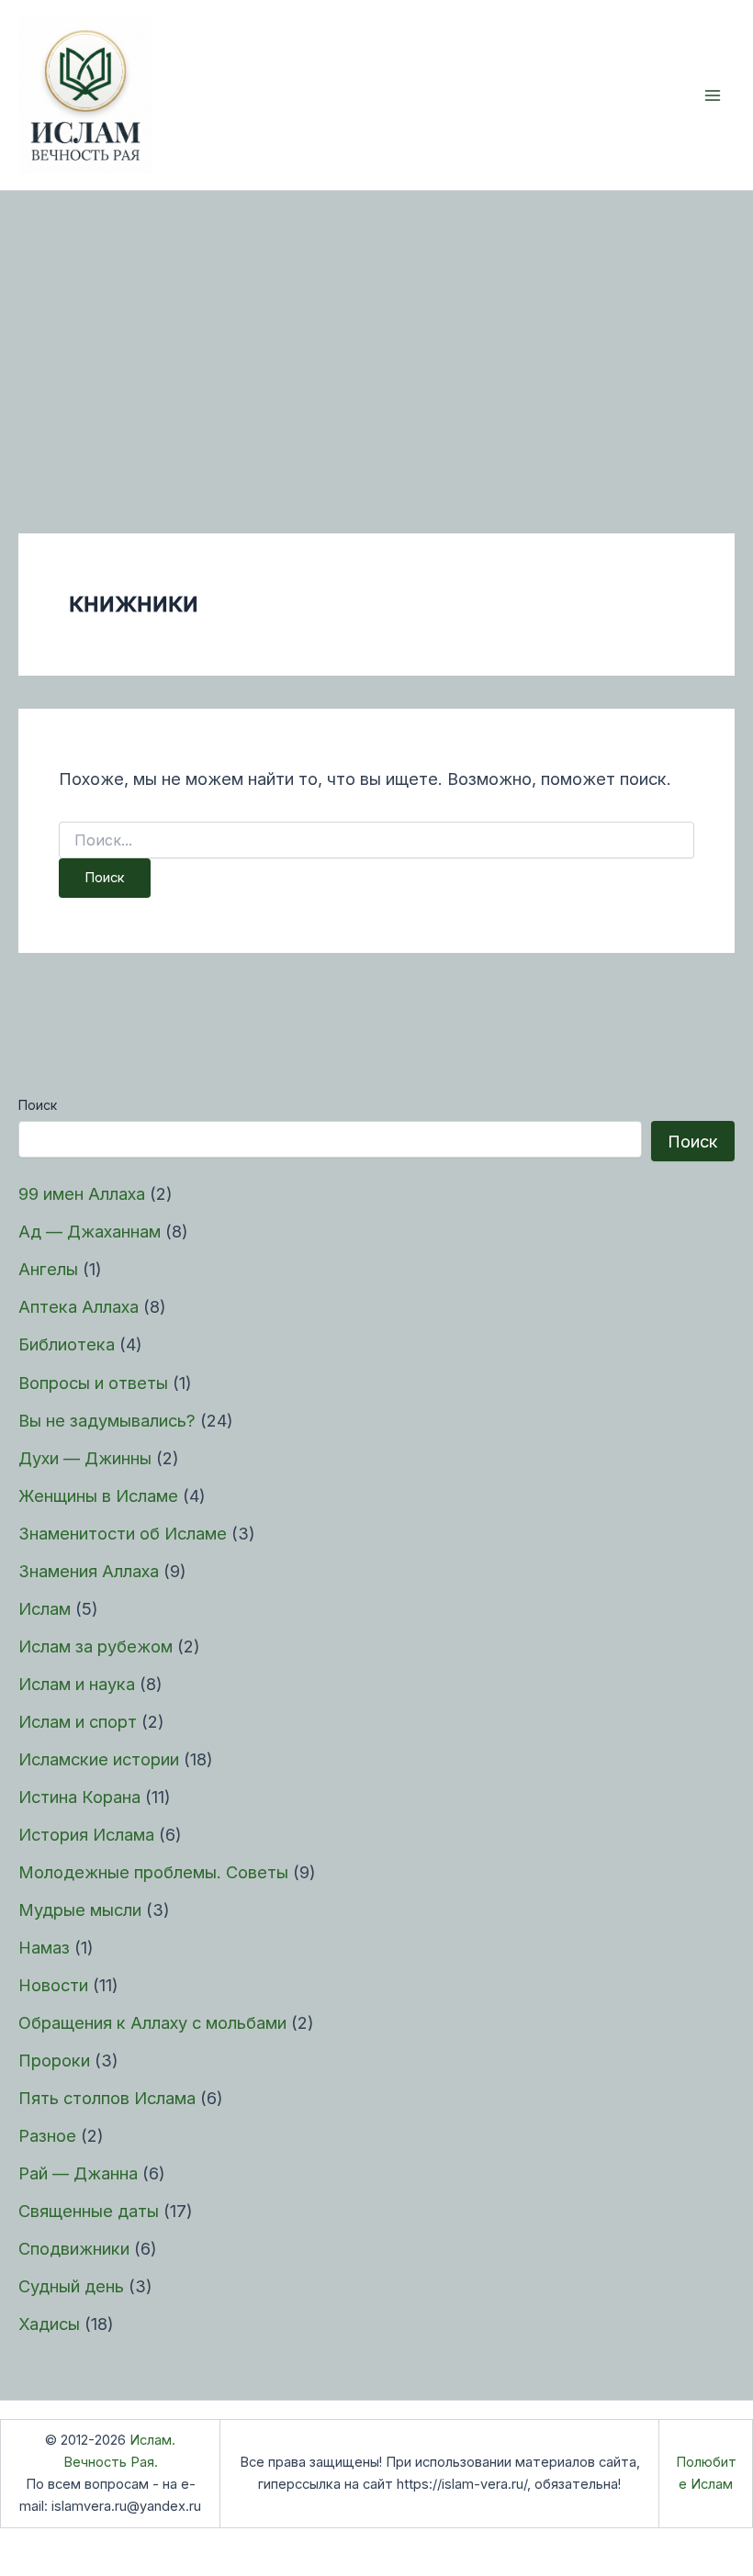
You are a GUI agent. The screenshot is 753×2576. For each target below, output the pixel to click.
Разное (47, 2135)
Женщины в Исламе (98, 1495)
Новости (53, 1985)
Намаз (44, 1947)
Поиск (38, 1105)
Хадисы (49, 2324)
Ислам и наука (77, 1684)
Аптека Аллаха (79, 1306)
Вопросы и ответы (93, 1383)
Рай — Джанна (78, 2173)
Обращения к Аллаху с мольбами (152, 2022)
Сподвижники (74, 2248)
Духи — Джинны (85, 1458)
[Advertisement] (376, 329)
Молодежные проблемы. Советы (153, 1872)
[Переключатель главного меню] (713, 95)
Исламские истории (99, 1759)
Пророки (54, 2060)
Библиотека (67, 1344)
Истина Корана (79, 1797)
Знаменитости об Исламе (123, 1533)
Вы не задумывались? (107, 1420)
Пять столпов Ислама (107, 2098)
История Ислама (86, 1834)
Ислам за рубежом (96, 1646)
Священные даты (89, 2211)
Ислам (45, 1608)
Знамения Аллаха (89, 1571)
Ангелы (48, 1269)
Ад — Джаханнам (90, 1231)
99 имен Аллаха (82, 1193)
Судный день (71, 2286)
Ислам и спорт (78, 1721)
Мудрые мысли (80, 1910)
